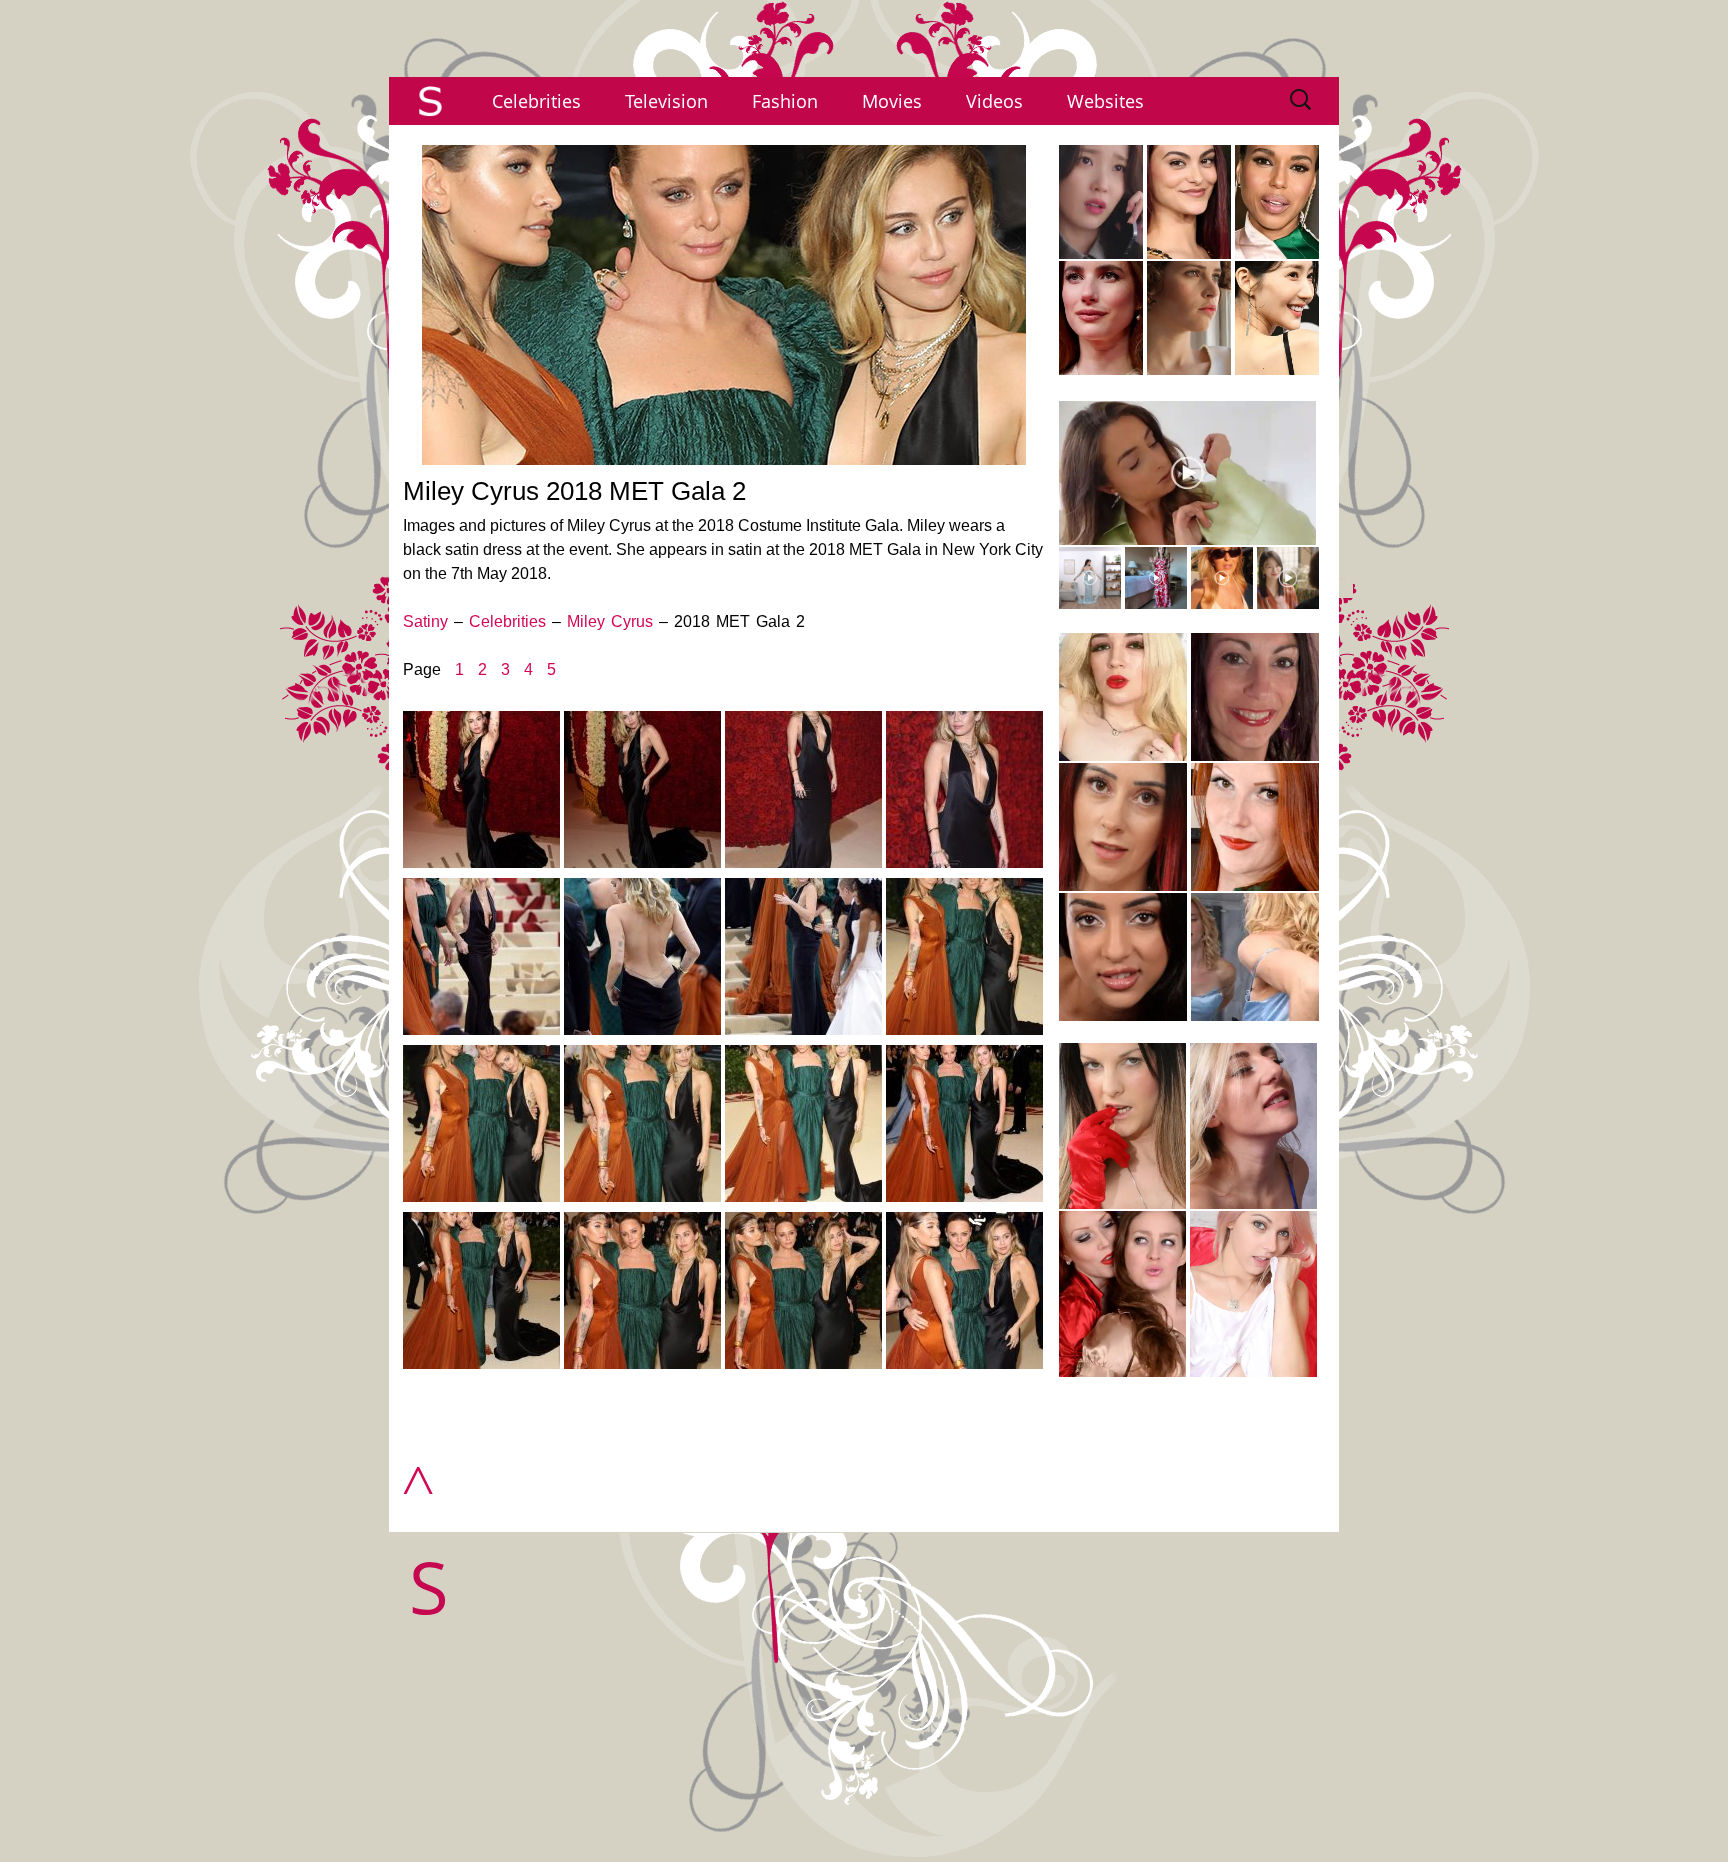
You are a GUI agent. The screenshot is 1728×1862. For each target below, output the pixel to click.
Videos (994, 101)
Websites (1105, 101)
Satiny (425, 621)
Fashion (785, 101)
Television (666, 101)
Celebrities (536, 101)
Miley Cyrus (610, 621)
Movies (892, 101)
